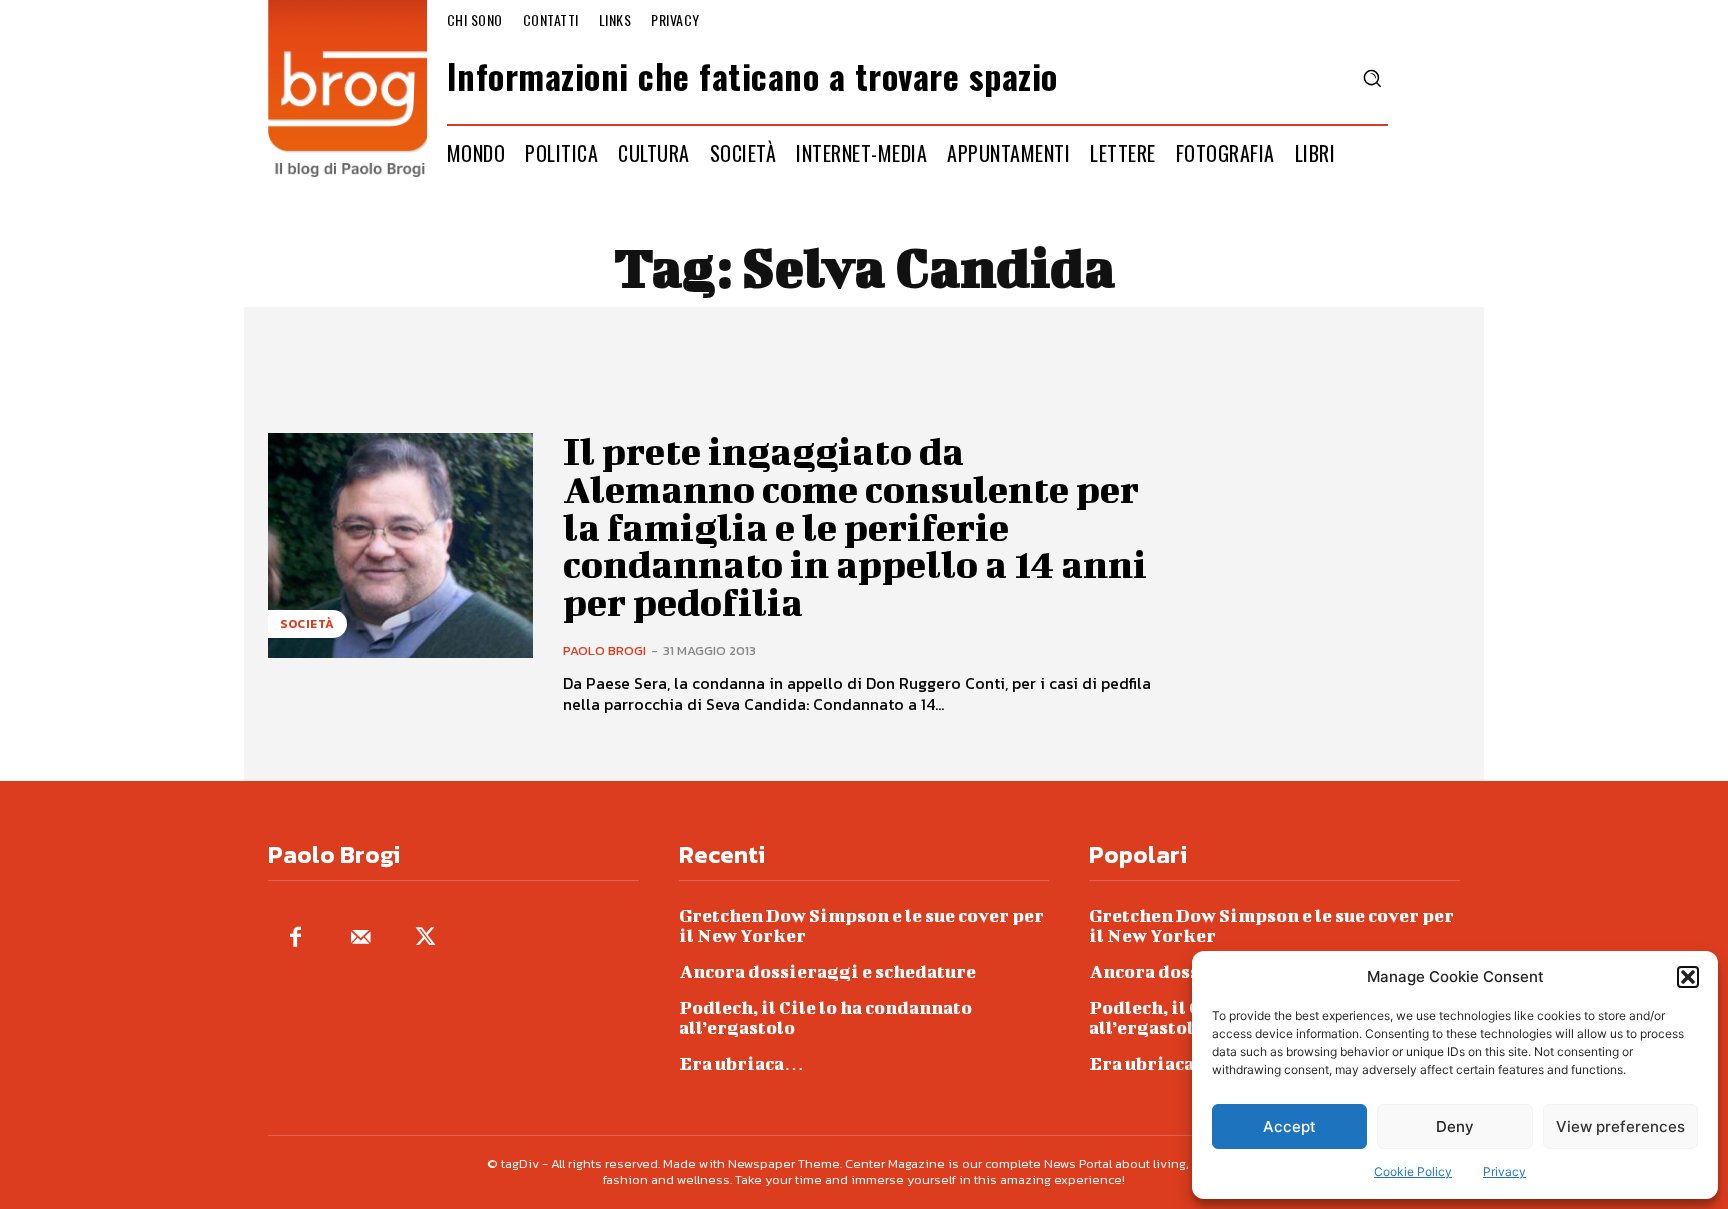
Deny (1455, 1126)
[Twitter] (425, 938)
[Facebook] (295, 938)
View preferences (1620, 1126)
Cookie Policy (1413, 1171)
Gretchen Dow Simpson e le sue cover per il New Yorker (861, 925)
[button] (1688, 977)
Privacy (1504, 1171)
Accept (1289, 1126)
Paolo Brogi (604, 650)
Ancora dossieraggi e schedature (827, 971)
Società (307, 624)
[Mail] (360, 938)
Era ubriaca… (741, 1063)
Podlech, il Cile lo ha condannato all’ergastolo (825, 1017)
